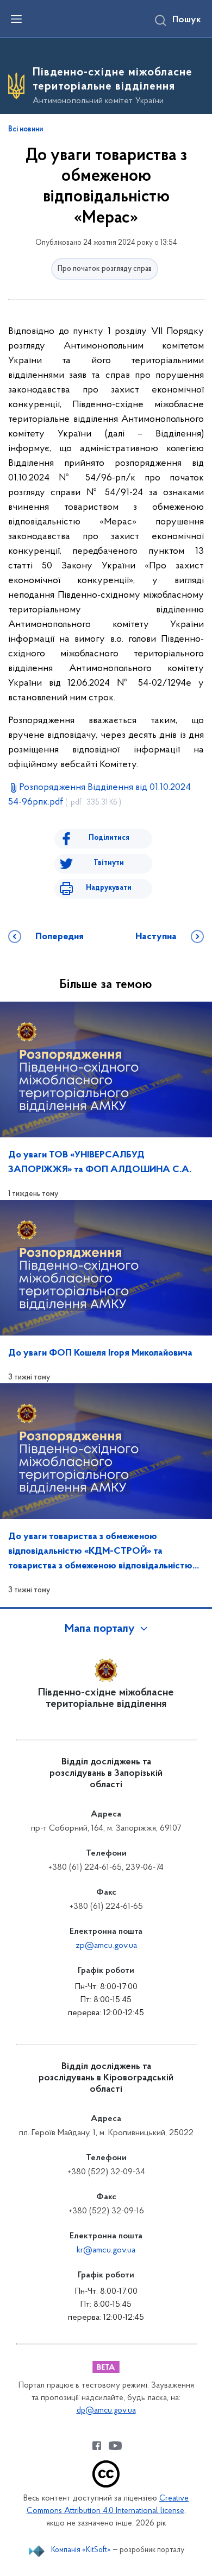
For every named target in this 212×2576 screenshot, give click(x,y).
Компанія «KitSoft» (81, 2550)
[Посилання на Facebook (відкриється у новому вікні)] (97, 2446)
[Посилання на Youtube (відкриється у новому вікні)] (115, 2446)
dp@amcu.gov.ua (106, 2411)
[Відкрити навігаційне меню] (16, 19)
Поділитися (109, 838)
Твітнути (109, 863)
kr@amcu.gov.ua (106, 2250)
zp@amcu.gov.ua (106, 1946)
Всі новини (26, 130)
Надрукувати (109, 888)
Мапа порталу (100, 1629)
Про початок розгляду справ (105, 269)
